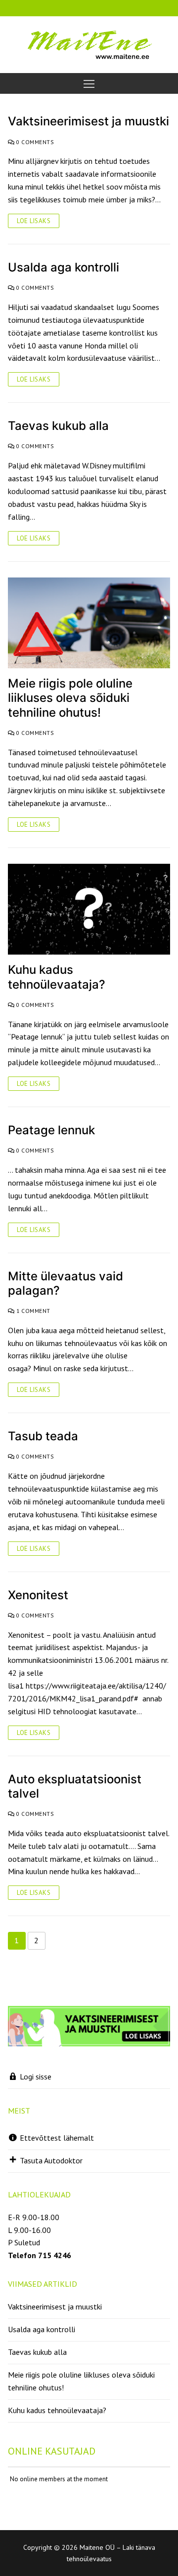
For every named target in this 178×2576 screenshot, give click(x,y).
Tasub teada (43, 1436)
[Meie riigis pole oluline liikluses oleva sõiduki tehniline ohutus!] (89, 623)
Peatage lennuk (51, 1130)
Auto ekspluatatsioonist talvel (75, 1786)
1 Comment (33, 1311)
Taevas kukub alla (58, 426)
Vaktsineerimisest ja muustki (89, 121)
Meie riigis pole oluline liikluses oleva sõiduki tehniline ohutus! (70, 698)
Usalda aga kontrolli (64, 267)
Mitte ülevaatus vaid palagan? (66, 1283)
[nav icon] (89, 83)
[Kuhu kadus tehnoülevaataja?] (89, 909)
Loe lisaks (34, 221)
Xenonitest (38, 1595)
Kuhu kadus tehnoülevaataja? (57, 977)
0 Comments (34, 142)
